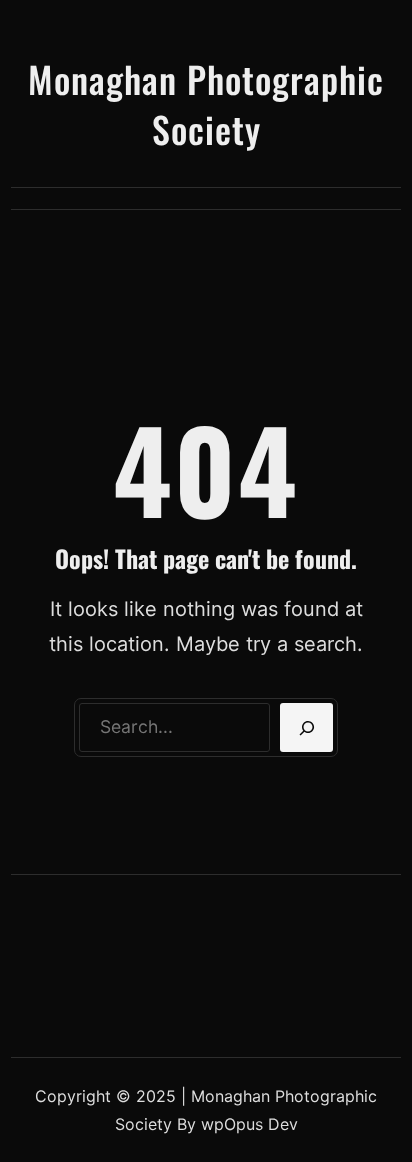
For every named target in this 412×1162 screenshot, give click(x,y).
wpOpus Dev (249, 1124)
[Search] (306, 728)
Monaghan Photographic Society (206, 103)
